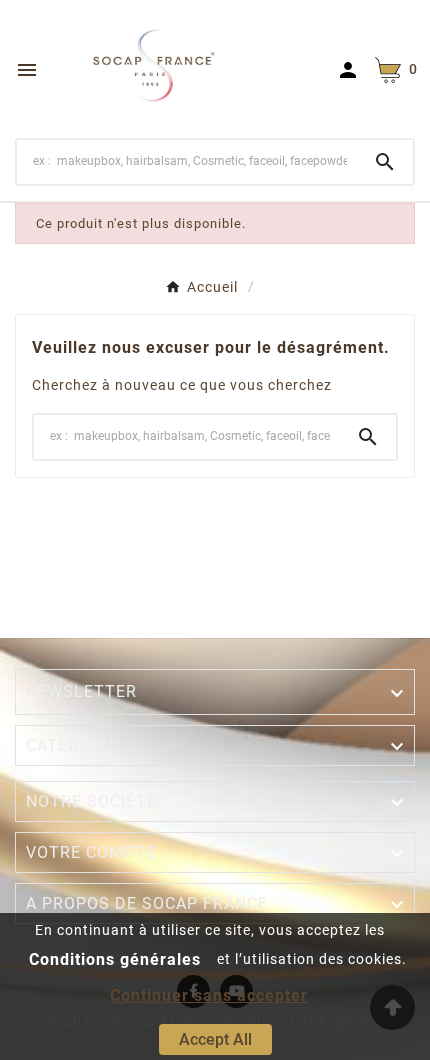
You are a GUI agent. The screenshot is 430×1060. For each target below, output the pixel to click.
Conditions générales (115, 959)
